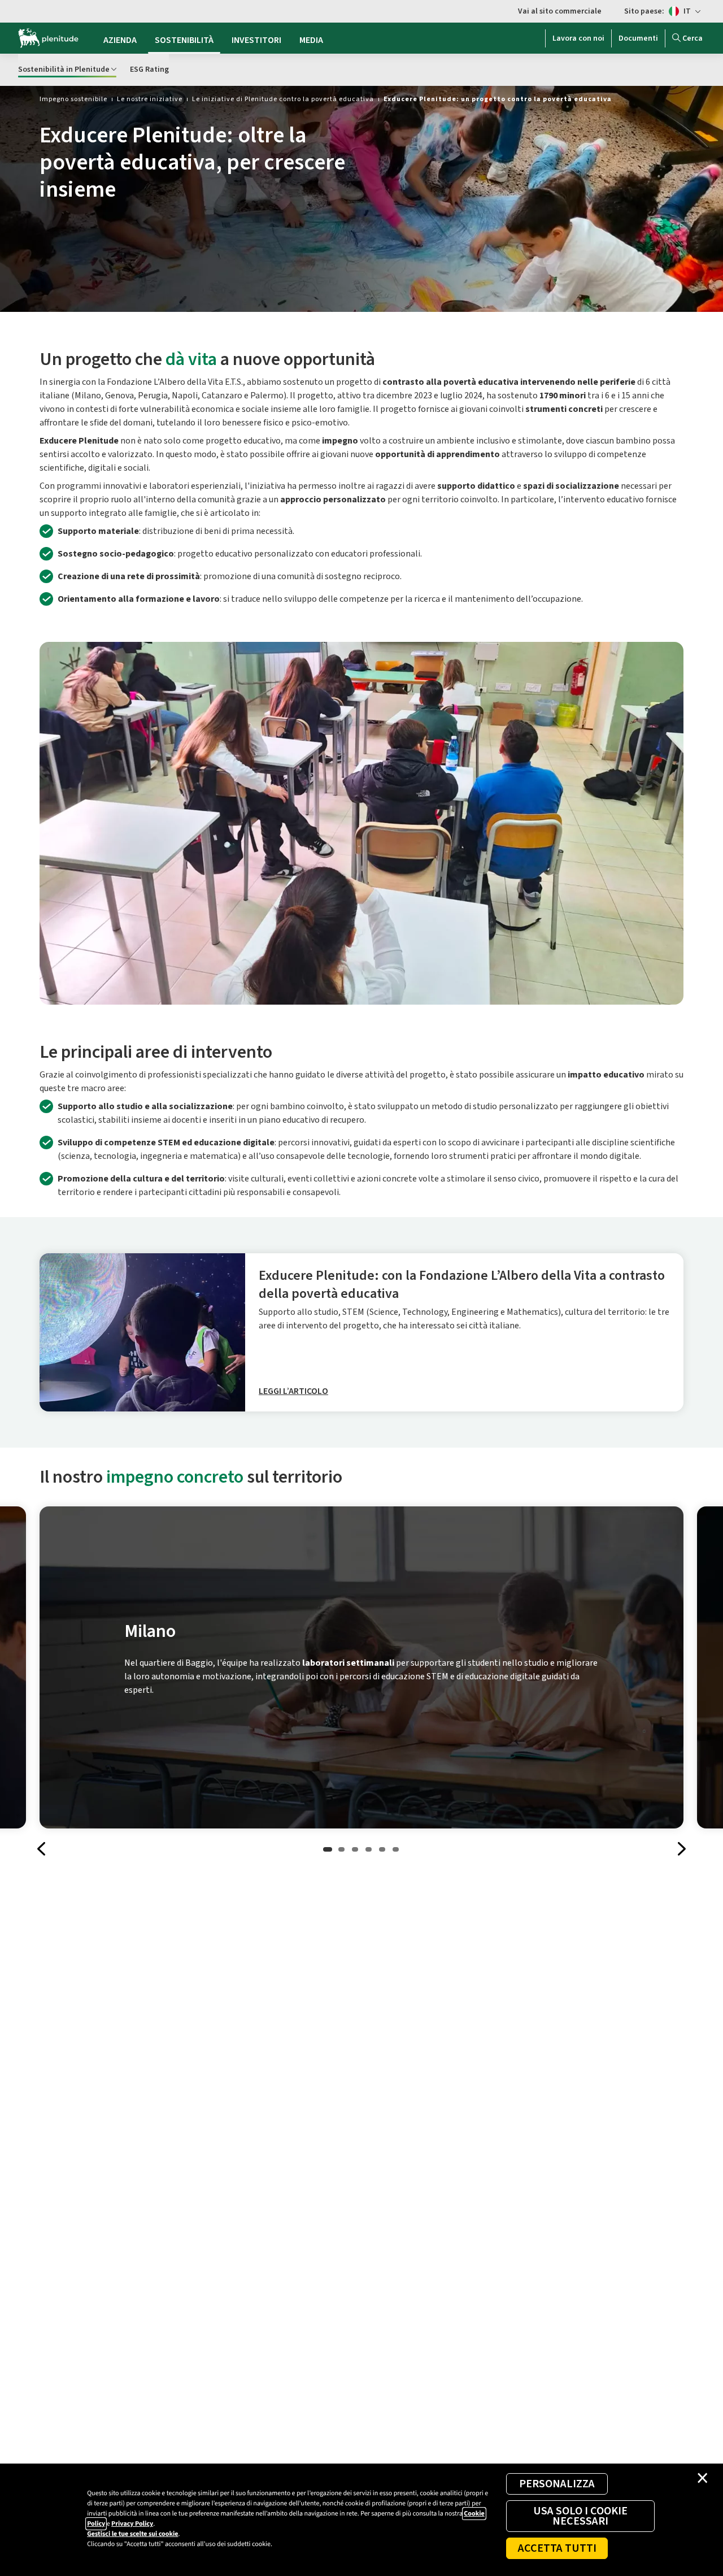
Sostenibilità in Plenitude (64, 69)
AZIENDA (120, 40)
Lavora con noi (578, 38)
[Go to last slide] (42, 1849)
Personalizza (557, 2484)
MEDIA (311, 40)
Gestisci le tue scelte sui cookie (132, 2534)
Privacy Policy (132, 2524)
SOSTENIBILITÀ (184, 40)
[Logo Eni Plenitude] (48, 38)
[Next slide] (681, 1849)
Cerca (692, 38)
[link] (73, 99)
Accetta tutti (557, 2548)
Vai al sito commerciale (560, 11)
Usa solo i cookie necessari (580, 2516)
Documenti (638, 38)
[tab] (328, 1849)
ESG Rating (149, 69)
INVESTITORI (256, 40)
